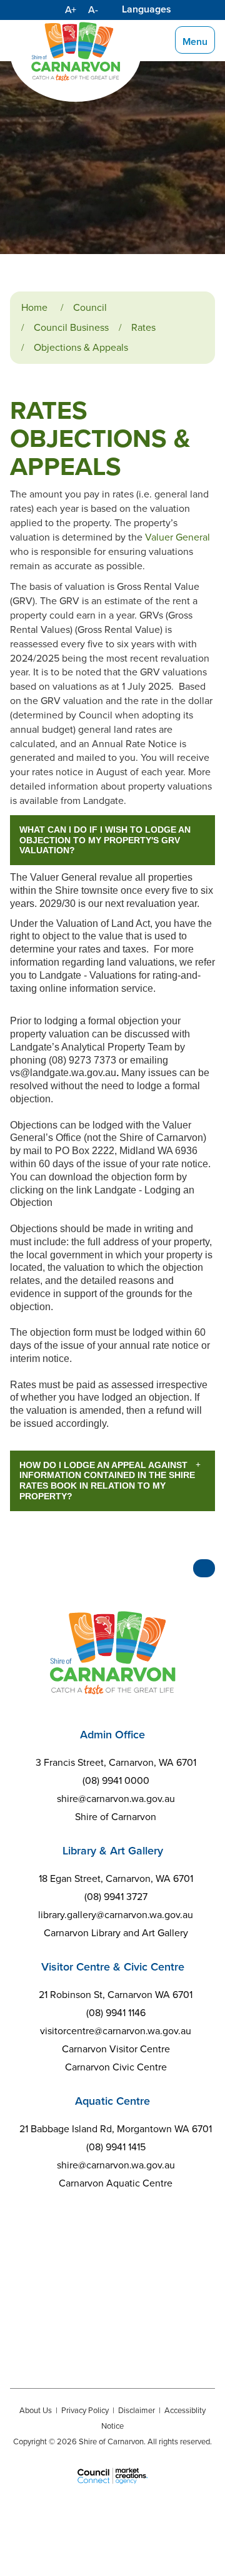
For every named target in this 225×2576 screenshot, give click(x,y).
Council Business (71, 327)
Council (90, 307)
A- (93, 10)
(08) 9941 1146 (116, 2013)
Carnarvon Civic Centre (116, 2067)
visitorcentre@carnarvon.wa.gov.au (116, 2031)
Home (34, 307)
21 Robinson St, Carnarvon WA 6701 (116, 1995)
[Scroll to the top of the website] (204, 1568)
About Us (36, 2410)
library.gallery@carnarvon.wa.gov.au (116, 1915)
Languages (147, 9)
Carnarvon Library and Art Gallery (116, 1933)
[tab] (112, 840)
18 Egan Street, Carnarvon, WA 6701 (116, 1878)
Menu (195, 42)
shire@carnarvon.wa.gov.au (116, 1799)
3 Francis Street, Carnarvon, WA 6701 (116, 1762)
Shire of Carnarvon (116, 1817)
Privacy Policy (85, 2410)
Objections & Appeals (81, 347)
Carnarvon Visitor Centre (116, 2049)
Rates (143, 327)
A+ (71, 10)
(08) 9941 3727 (116, 1897)
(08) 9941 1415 (116, 2147)
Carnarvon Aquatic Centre (116, 2183)
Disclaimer (137, 2410)
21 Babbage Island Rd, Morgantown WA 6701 (116, 2129)
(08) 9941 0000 (116, 1780)
